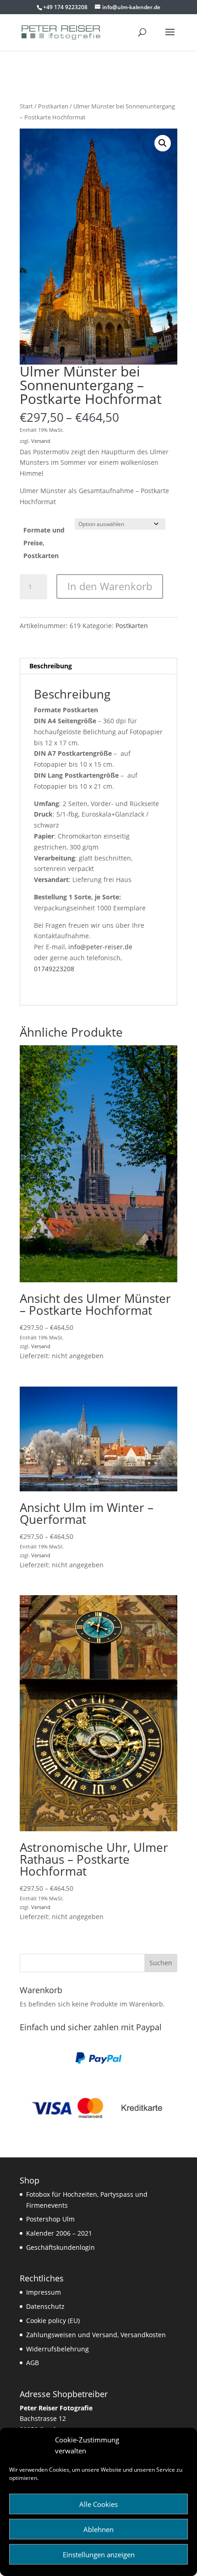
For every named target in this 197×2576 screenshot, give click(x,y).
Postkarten (53, 106)
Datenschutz (45, 2306)
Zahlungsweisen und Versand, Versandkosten (96, 2335)
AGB (33, 2363)
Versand (41, 441)
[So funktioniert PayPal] (98, 2062)
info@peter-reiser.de (100, 947)
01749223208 (54, 969)
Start (26, 106)
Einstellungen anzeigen (99, 2554)
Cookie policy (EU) (53, 2321)
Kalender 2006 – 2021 (59, 2233)
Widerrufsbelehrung (57, 2349)
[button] (163, 143)
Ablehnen (98, 2529)
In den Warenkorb (110, 586)
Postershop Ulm (50, 2219)
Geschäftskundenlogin (60, 2247)
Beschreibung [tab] (51, 666)
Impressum (44, 2292)
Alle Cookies (98, 2504)
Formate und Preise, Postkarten (44, 543)
